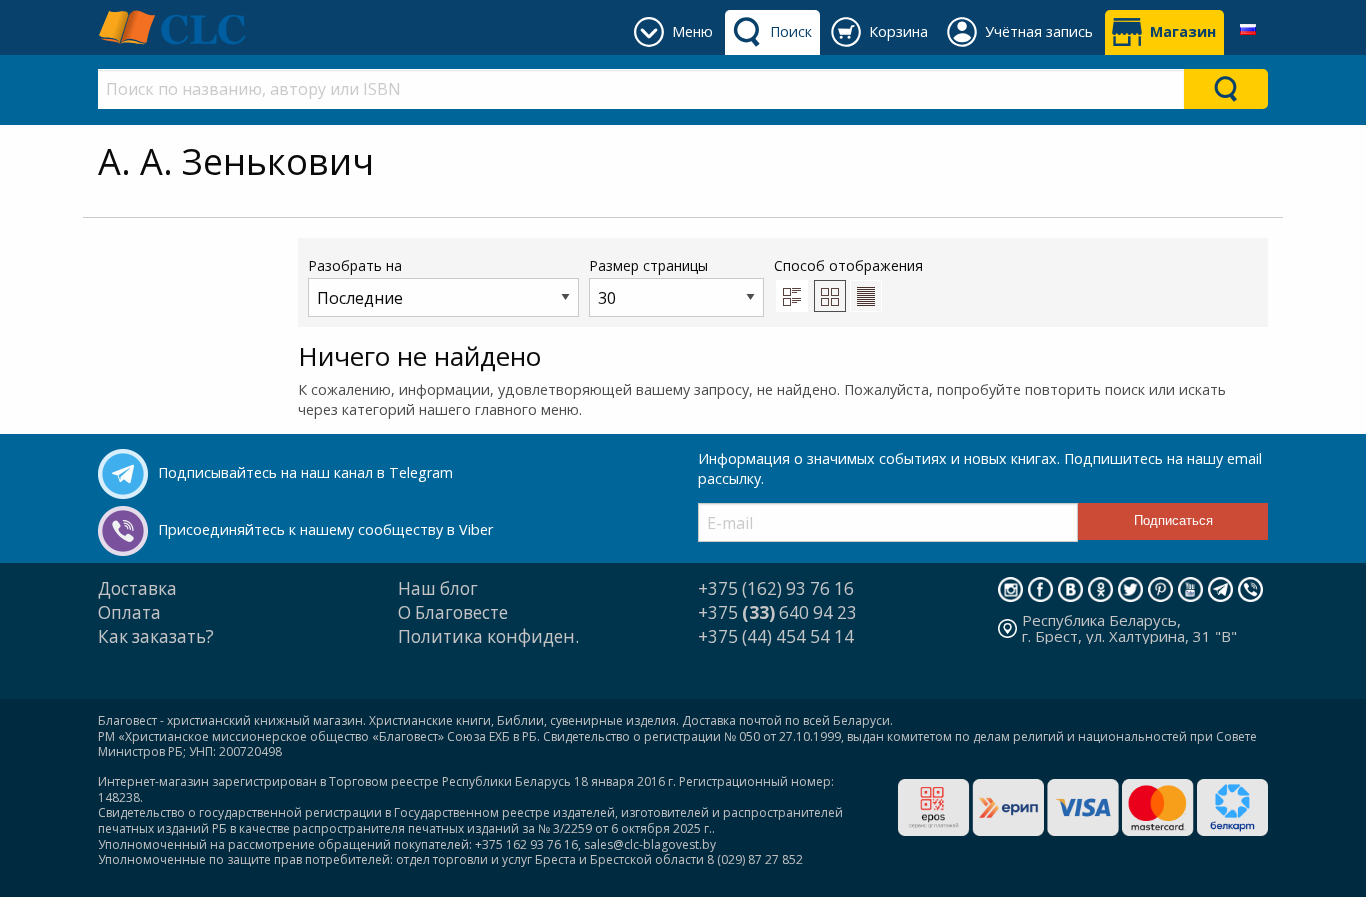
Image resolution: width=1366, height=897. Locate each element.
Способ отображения (848, 265)
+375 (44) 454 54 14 (776, 636)
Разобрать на (355, 265)
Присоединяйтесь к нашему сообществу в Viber (325, 529)
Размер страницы (648, 265)
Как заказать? (156, 636)
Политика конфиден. (488, 636)
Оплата (129, 612)
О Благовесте (453, 612)
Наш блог (438, 588)
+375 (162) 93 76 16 (776, 588)
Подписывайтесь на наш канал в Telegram (305, 472)
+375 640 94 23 (777, 612)
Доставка (137, 588)
